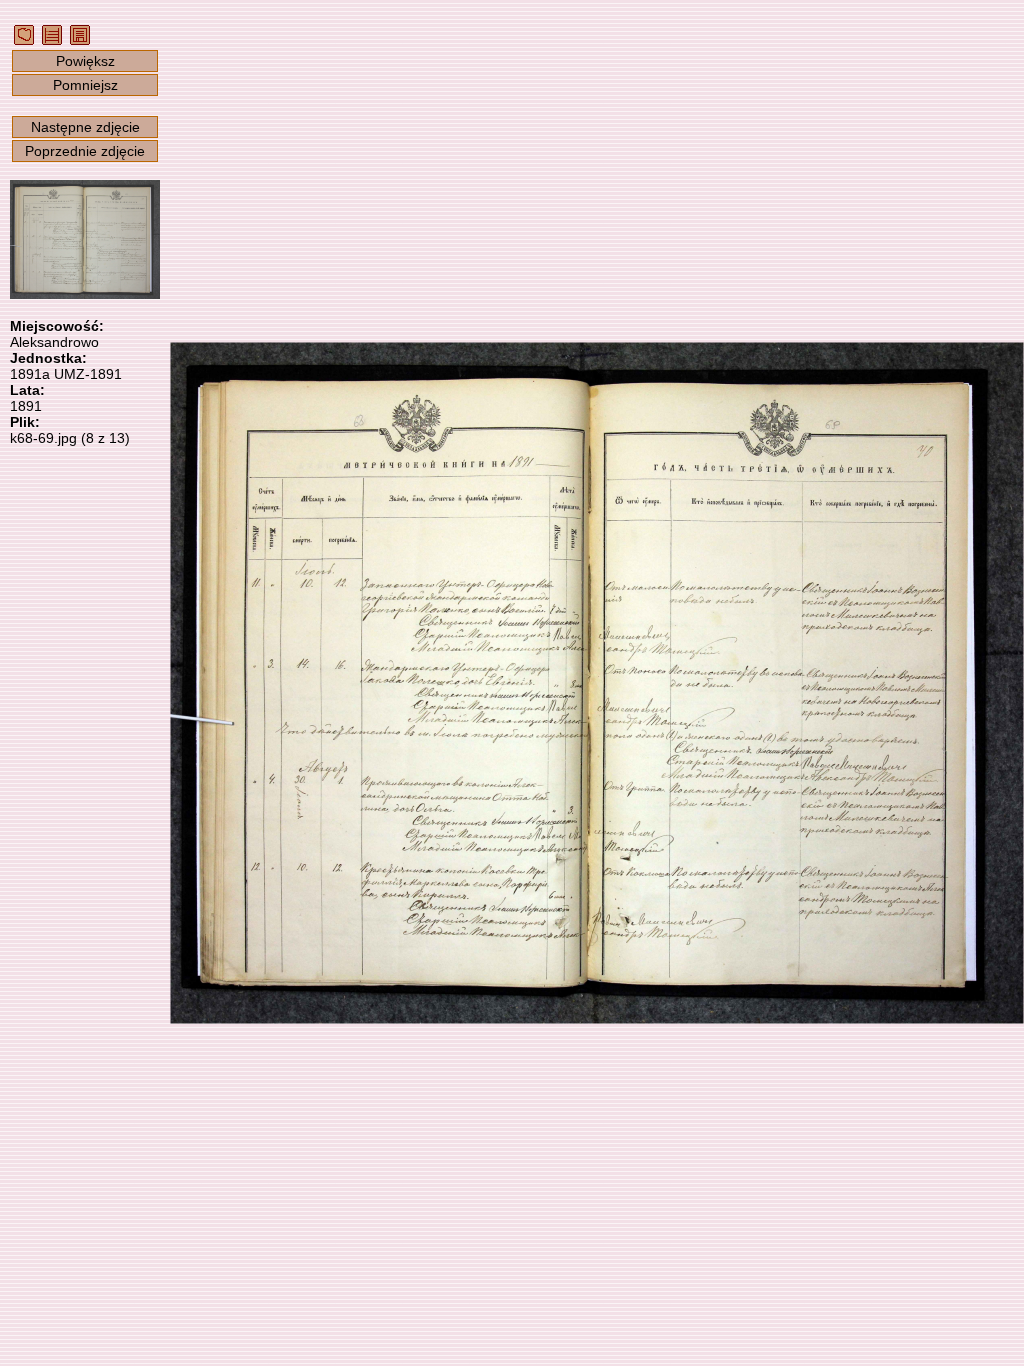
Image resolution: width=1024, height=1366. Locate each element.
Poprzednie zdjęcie (85, 151)
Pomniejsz (85, 85)
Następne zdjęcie (85, 127)
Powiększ (85, 61)
